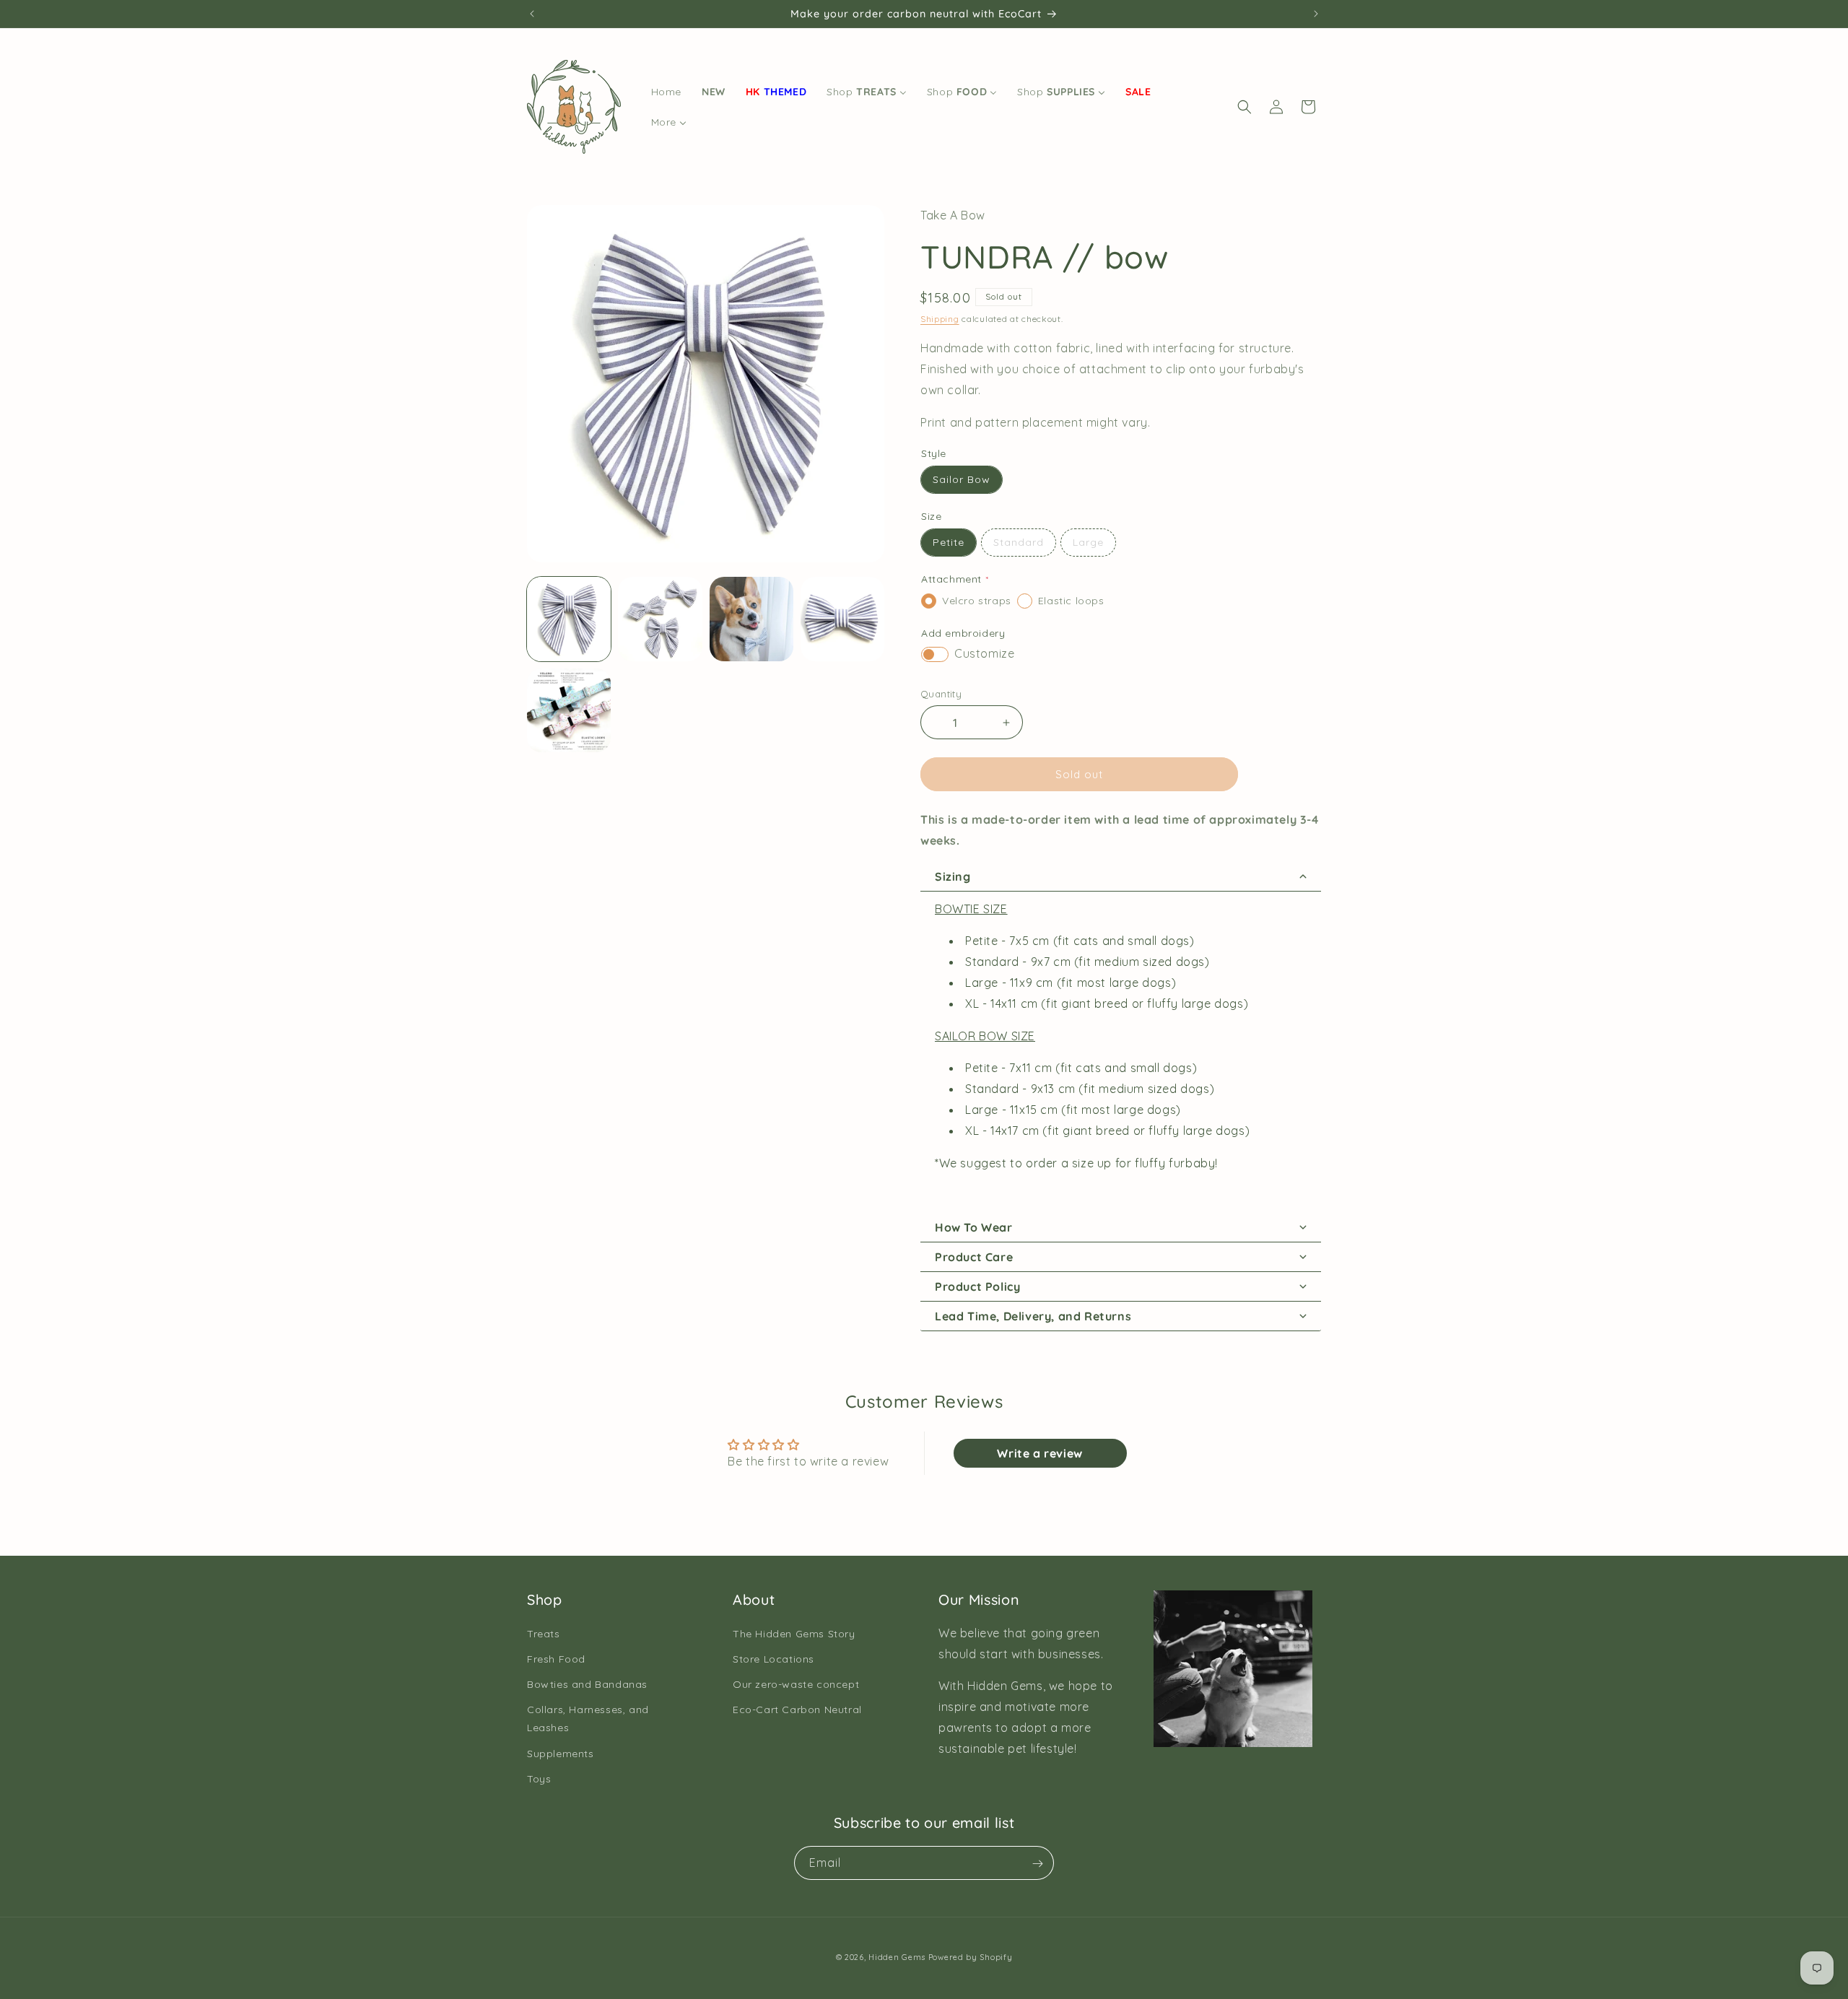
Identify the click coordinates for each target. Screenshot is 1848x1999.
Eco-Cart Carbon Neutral (797, 1710)
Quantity (941, 694)
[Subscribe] (1037, 1864)
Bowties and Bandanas (587, 1684)
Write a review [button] (1039, 1453)
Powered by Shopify (971, 1957)
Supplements (561, 1754)
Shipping (940, 319)
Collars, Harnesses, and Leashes (588, 1719)
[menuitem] (666, 92)
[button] (1245, 107)
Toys (539, 1779)
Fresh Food (556, 1659)
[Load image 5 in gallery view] (569, 710)
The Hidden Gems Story (794, 1634)
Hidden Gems (897, 1957)
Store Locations (773, 1659)
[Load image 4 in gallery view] (842, 619)
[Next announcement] (1316, 14)
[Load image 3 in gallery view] (751, 619)
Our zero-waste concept (796, 1684)
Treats (544, 1634)
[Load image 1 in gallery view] (569, 619)
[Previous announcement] (532, 14)
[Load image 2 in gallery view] (660, 619)
